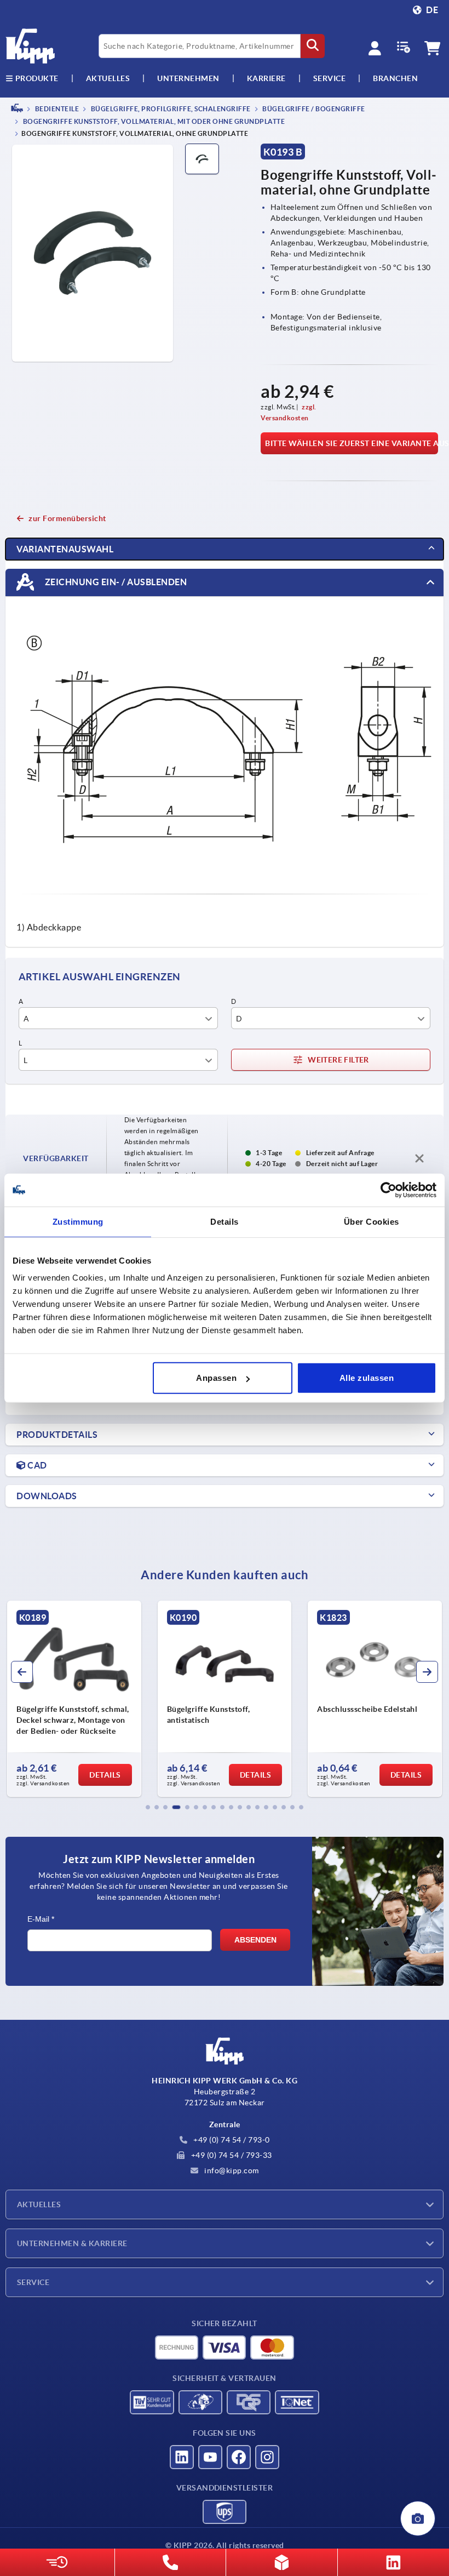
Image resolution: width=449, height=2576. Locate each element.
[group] (74, 1699)
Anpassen (216, 1378)
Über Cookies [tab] (372, 1221)
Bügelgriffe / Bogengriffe (313, 109)
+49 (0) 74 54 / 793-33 (231, 2155)
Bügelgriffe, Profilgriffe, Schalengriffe (170, 109)
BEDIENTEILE (56, 109)
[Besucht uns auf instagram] (267, 2457)
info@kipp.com (231, 2171)
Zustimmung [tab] (78, 1221)
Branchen (395, 78)
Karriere (266, 78)
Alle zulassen (367, 1378)
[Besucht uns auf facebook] (239, 2457)
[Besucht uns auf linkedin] (182, 2457)
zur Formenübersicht (67, 518)
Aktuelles (39, 2204)
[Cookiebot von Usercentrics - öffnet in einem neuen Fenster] (388, 1190)
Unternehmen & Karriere (72, 2243)
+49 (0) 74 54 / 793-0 (231, 2140)
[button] (148, 1807)
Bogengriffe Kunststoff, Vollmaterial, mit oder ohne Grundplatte (153, 122)
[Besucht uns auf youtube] (210, 2457)
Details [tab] (225, 1221)
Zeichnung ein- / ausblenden (115, 582)
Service (33, 2282)
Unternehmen (188, 78)
